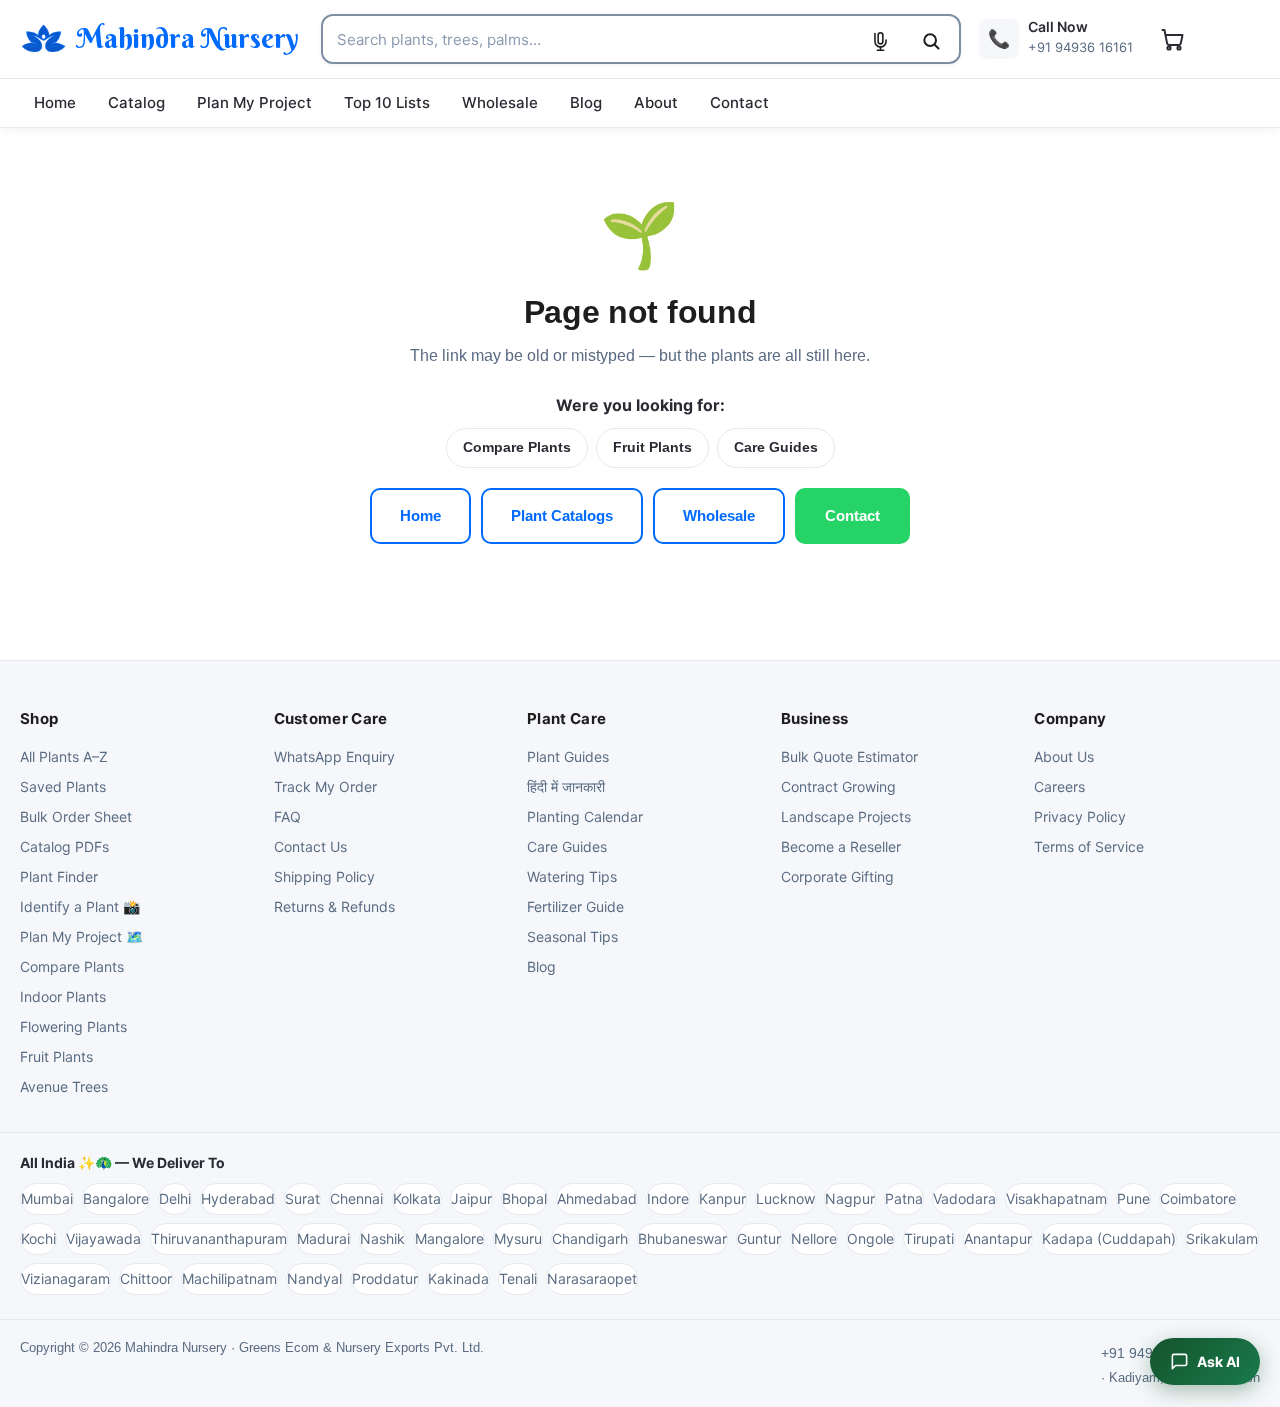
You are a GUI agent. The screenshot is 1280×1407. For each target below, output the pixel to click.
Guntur (759, 1238)
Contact (739, 102)
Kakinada (458, 1278)
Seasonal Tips (572, 936)
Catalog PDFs (64, 846)
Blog (586, 102)
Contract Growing (838, 786)
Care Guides (776, 447)
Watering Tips (572, 876)
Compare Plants (517, 447)
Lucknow (785, 1198)
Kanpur (722, 1198)
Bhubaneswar (682, 1238)
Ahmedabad (597, 1198)
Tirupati (929, 1238)
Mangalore (449, 1238)
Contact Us (310, 846)
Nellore (814, 1238)
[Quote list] (1172, 39)
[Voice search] (880, 41)
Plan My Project (254, 102)
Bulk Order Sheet (76, 816)
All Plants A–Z (64, 756)
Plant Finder (59, 876)
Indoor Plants (63, 996)
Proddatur (385, 1278)
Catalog (136, 102)
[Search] (931, 41)
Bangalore (116, 1198)
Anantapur (998, 1238)
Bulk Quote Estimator (849, 756)
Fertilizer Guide (575, 906)
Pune (1133, 1198)
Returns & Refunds (334, 906)
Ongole (870, 1238)
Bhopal (524, 1198)
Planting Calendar (585, 816)
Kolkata (417, 1198)
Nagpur (850, 1198)
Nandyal (314, 1278)
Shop (39, 718)
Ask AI (1218, 1361)
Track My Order (325, 786)
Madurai (323, 1238)
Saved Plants (63, 786)
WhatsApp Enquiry (334, 756)
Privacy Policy (1080, 816)
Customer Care (331, 718)
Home (55, 102)
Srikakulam (1222, 1238)
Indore (668, 1198)
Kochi (38, 1238)
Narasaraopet (592, 1278)
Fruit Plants (652, 447)
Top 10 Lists (387, 102)
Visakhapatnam (1056, 1198)
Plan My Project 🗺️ (81, 936)
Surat (302, 1198)
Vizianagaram (65, 1278)
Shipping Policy (324, 876)
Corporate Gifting (837, 876)
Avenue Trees (64, 1086)
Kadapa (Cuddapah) (1109, 1238)
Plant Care (566, 718)
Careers (1059, 786)
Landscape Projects (846, 816)
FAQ (287, 816)
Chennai (356, 1198)
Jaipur (471, 1198)
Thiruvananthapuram (219, 1238)
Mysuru (518, 1238)
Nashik (382, 1238)
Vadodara (964, 1198)
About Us (1064, 756)
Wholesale (500, 102)
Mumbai (47, 1198)
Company (1070, 718)
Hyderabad (238, 1198)
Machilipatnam (229, 1278)
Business (814, 718)
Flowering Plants (73, 1026)
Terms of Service (1089, 846)
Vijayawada (103, 1238)
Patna (904, 1198)
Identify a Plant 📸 (80, 906)
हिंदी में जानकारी (566, 786)
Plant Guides (568, 756)
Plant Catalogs (562, 515)
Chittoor (146, 1278)
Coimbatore (1198, 1198)
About (656, 102)
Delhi (175, 1198)
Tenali (518, 1278)
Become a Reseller (841, 846)
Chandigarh (590, 1238)
